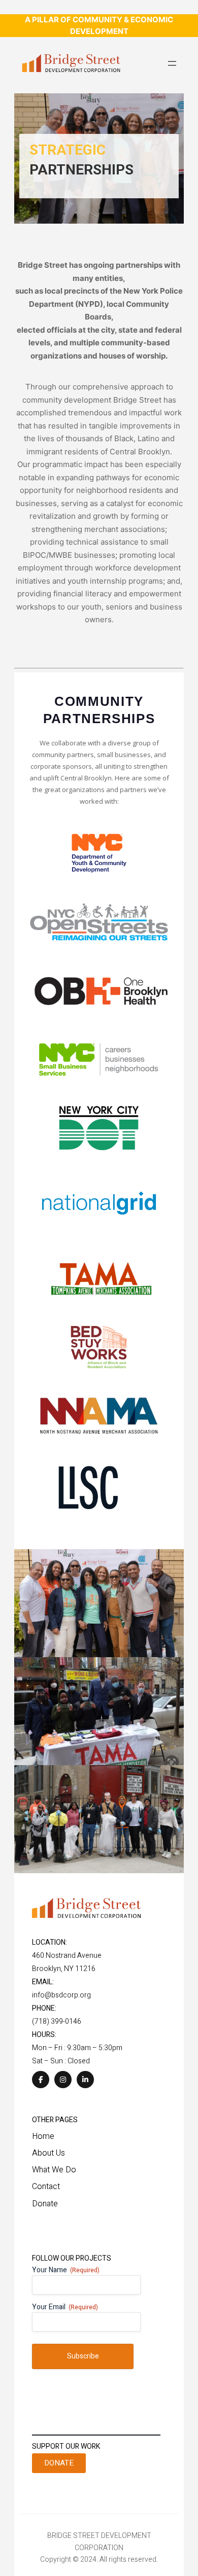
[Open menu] (172, 63)
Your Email (65, 2307)
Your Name (66, 2270)
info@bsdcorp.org (61, 1995)
